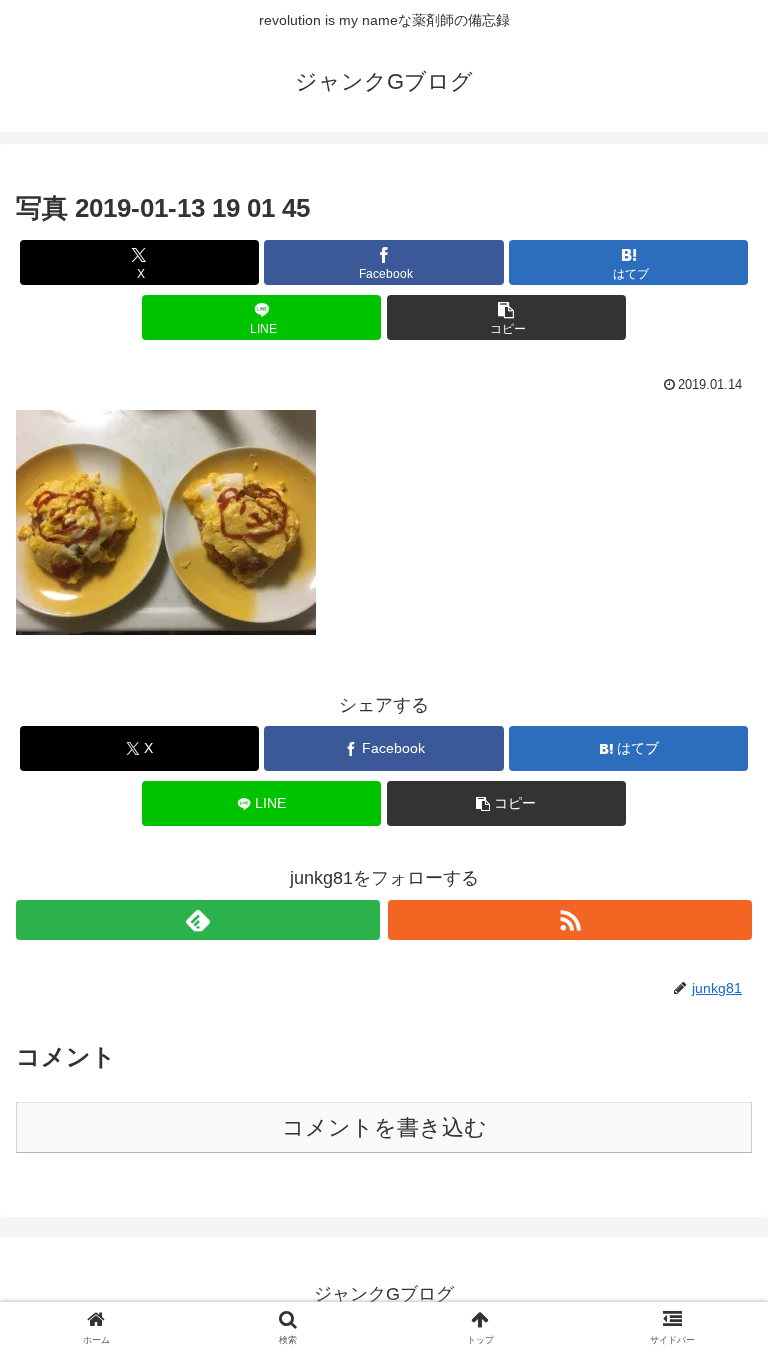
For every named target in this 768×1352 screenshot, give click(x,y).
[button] (506, 317)
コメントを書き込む (384, 1127)
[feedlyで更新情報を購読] (198, 920)
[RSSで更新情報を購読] (570, 920)
